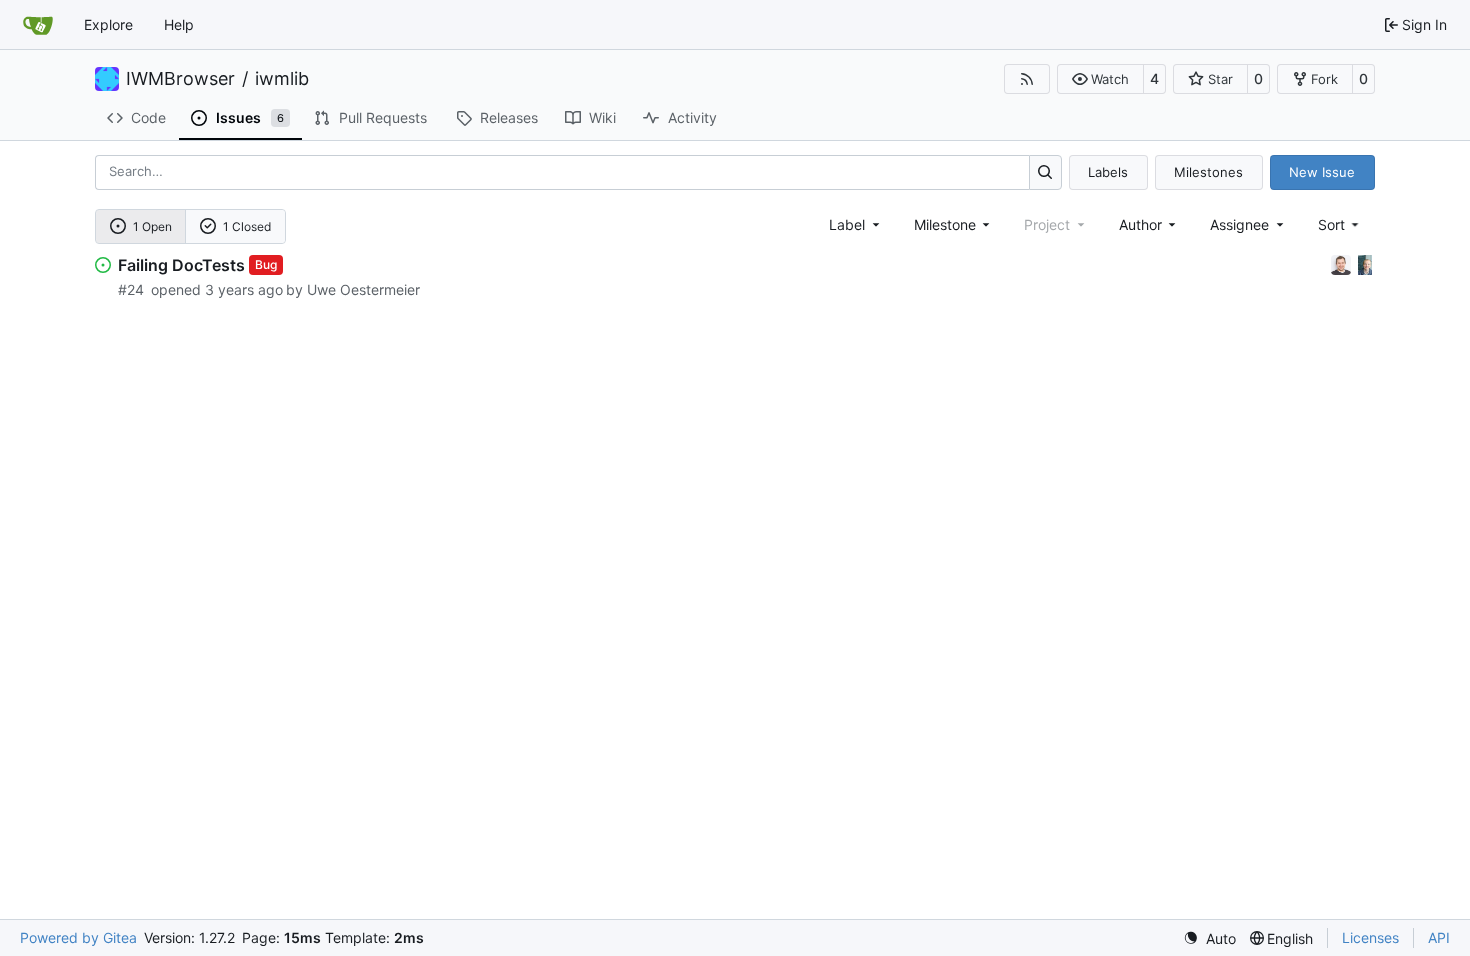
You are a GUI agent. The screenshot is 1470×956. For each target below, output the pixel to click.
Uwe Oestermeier (363, 289)
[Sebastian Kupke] (1343, 263)
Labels (1108, 172)
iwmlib (282, 79)
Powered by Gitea (78, 937)
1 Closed (247, 226)
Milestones (1208, 172)
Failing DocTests (181, 265)
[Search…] (1045, 172)
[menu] (1340, 224)
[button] (1100, 79)
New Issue (1322, 172)
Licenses (1370, 937)
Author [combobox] (1140, 224)
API (1439, 937)
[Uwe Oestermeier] (1365, 263)
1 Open (152, 226)
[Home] (38, 25)
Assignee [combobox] (1239, 224)
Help (179, 24)
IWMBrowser (180, 79)
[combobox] (856, 224)
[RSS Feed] (1027, 79)
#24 (131, 289)
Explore (108, 24)
